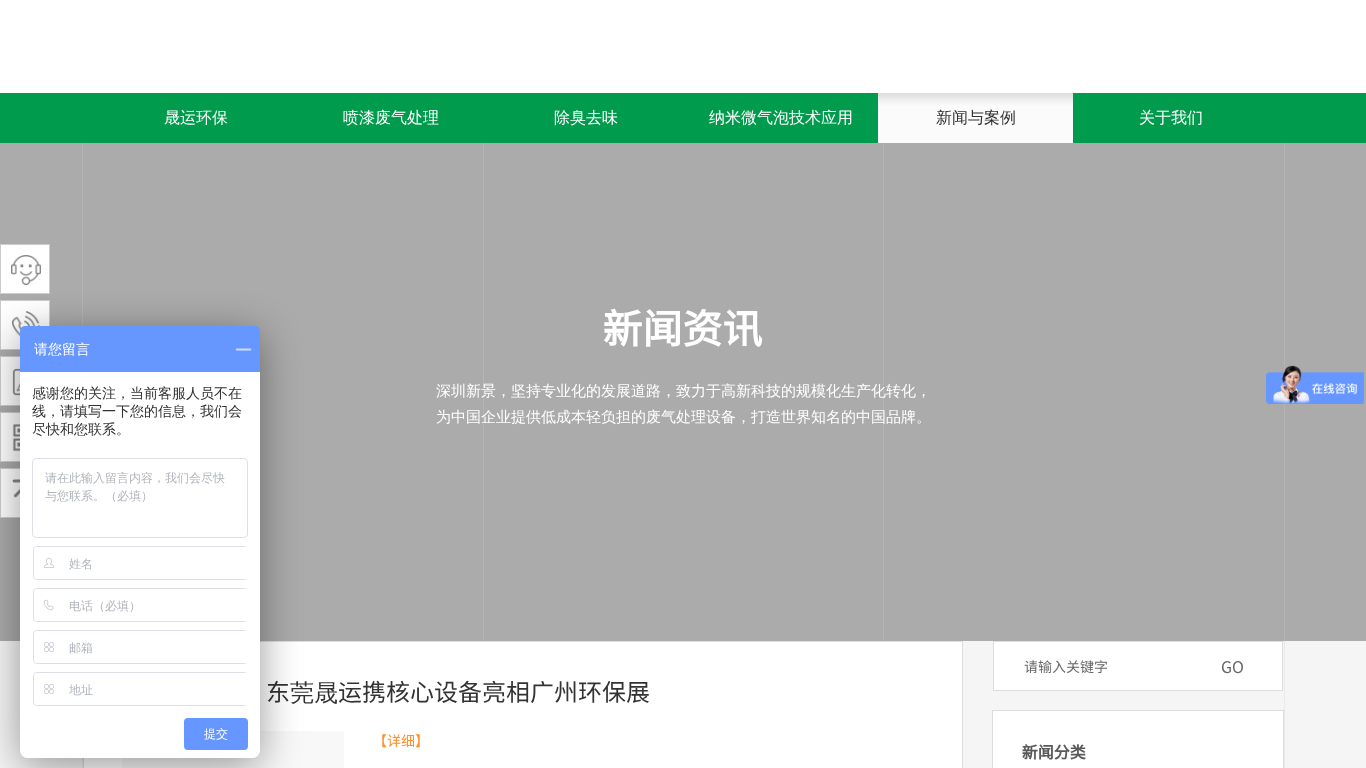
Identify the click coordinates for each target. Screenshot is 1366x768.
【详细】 (401, 740)
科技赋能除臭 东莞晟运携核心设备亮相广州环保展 (383, 690)
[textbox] (1112, 666)
